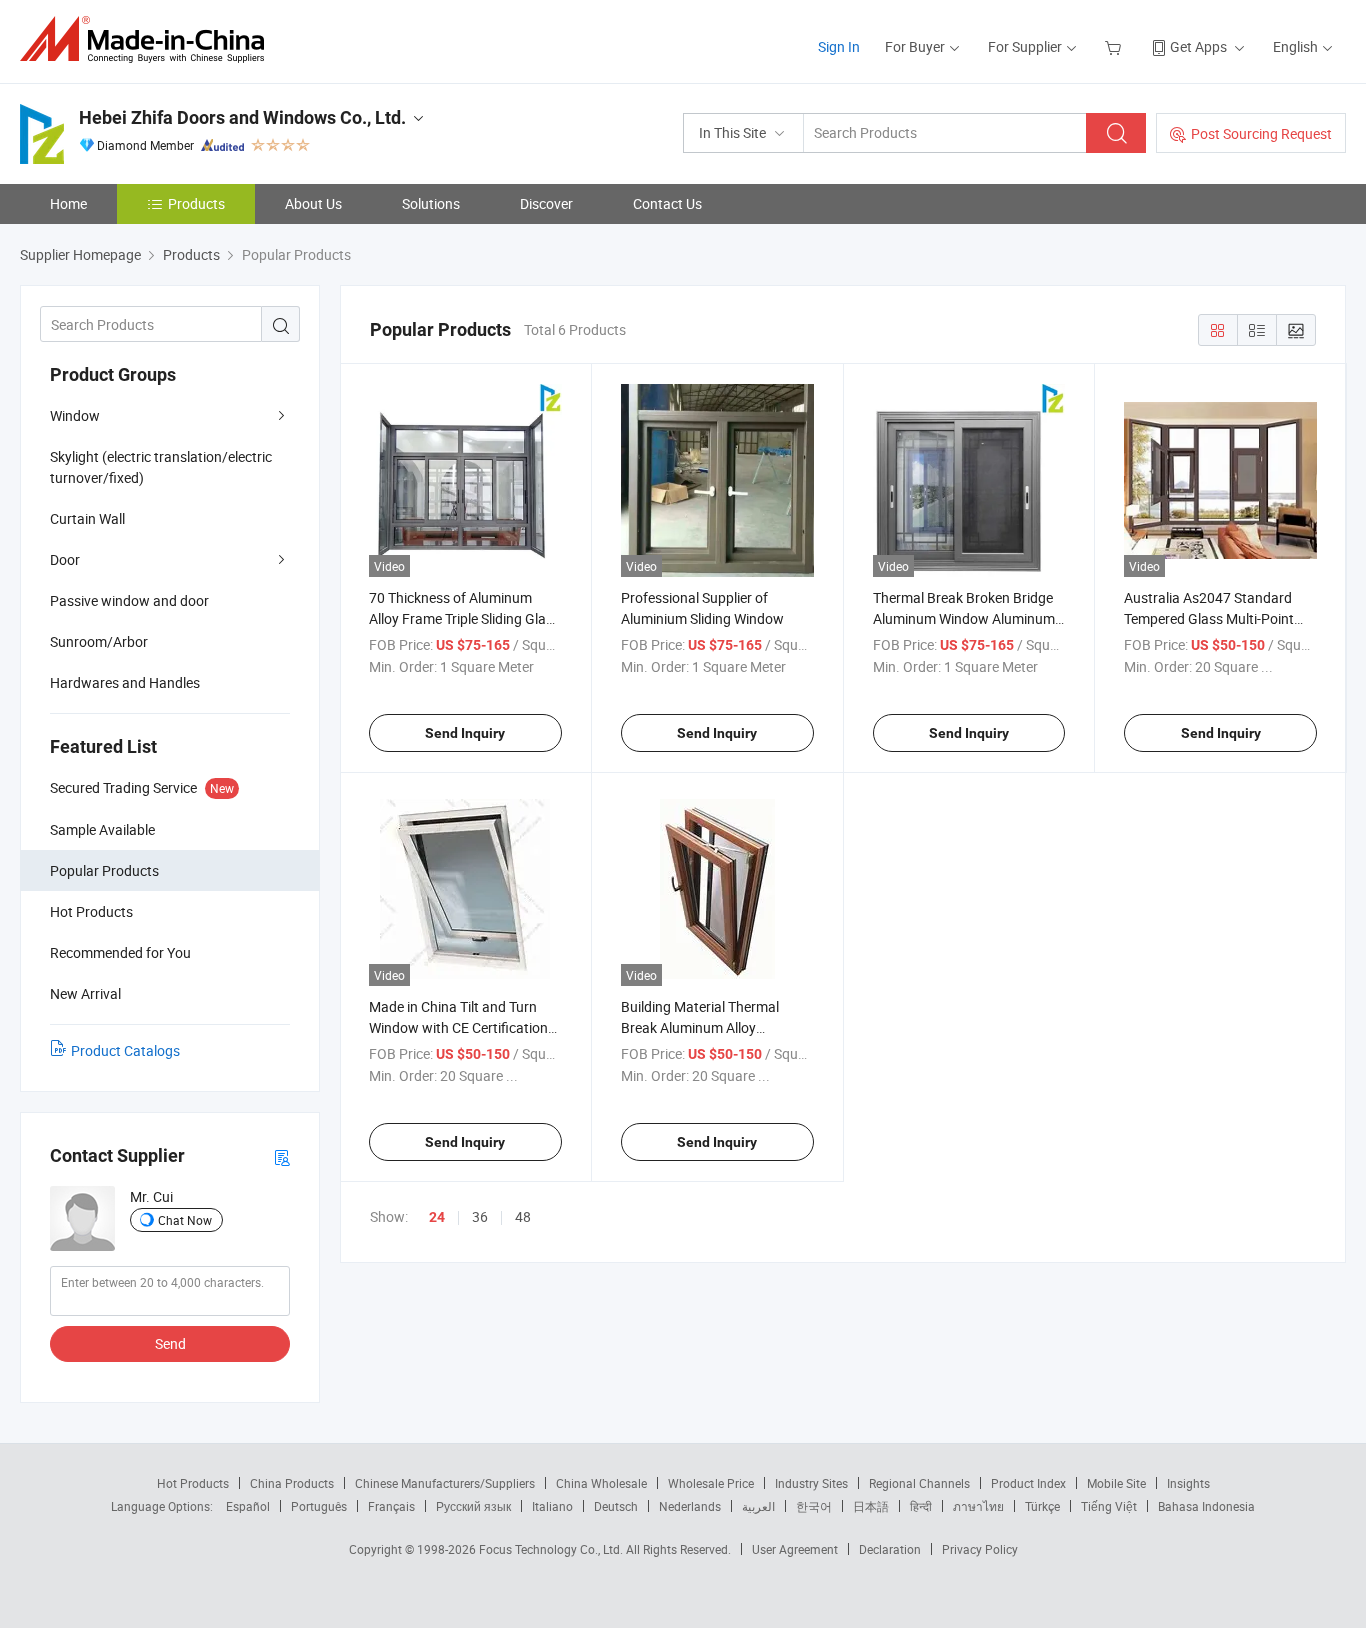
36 (480, 1216)
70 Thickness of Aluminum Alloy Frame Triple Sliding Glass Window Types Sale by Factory (464, 618)
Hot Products (193, 1483)
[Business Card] (282, 1156)
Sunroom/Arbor (99, 641)
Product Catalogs (125, 1050)
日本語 (871, 1506)
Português (319, 1506)
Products (196, 203)
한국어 (814, 1506)
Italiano (552, 1506)
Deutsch (616, 1506)
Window (75, 415)
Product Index (1028, 1483)
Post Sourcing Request (1261, 133)
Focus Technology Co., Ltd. (552, 1549)
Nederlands (690, 1506)
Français (391, 1506)
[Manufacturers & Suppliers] (148, 39)
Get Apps (1198, 46)
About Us (313, 203)
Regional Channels (919, 1483)
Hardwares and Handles (125, 682)
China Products (292, 1483)
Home (68, 203)
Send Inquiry (465, 733)
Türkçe (1042, 1506)
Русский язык (473, 1506)
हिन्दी (921, 1506)
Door (65, 559)
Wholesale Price (711, 1483)
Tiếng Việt (1109, 1506)
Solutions (431, 203)
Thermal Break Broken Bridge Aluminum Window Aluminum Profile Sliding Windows (964, 618)
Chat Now (185, 1220)
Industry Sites (811, 1483)
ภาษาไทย (978, 1506)
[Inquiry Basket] (1115, 46)
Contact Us (667, 203)
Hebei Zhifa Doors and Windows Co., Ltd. (242, 117)
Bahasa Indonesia (1206, 1506)
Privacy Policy (980, 1549)
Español (248, 1506)
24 (437, 1217)
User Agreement (795, 1549)
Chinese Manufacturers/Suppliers (445, 1483)
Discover (546, 203)
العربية (758, 1506)
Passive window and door (129, 600)
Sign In (839, 46)
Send (170, 1343)
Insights (1188, 1483)
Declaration (890, 1549)
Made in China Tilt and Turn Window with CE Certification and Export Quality (458, 1027)
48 (523, 1216)
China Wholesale (601, 1483)
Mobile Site (1116, 1483)
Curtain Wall (87, 518)
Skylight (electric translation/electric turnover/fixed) (161, 467)
